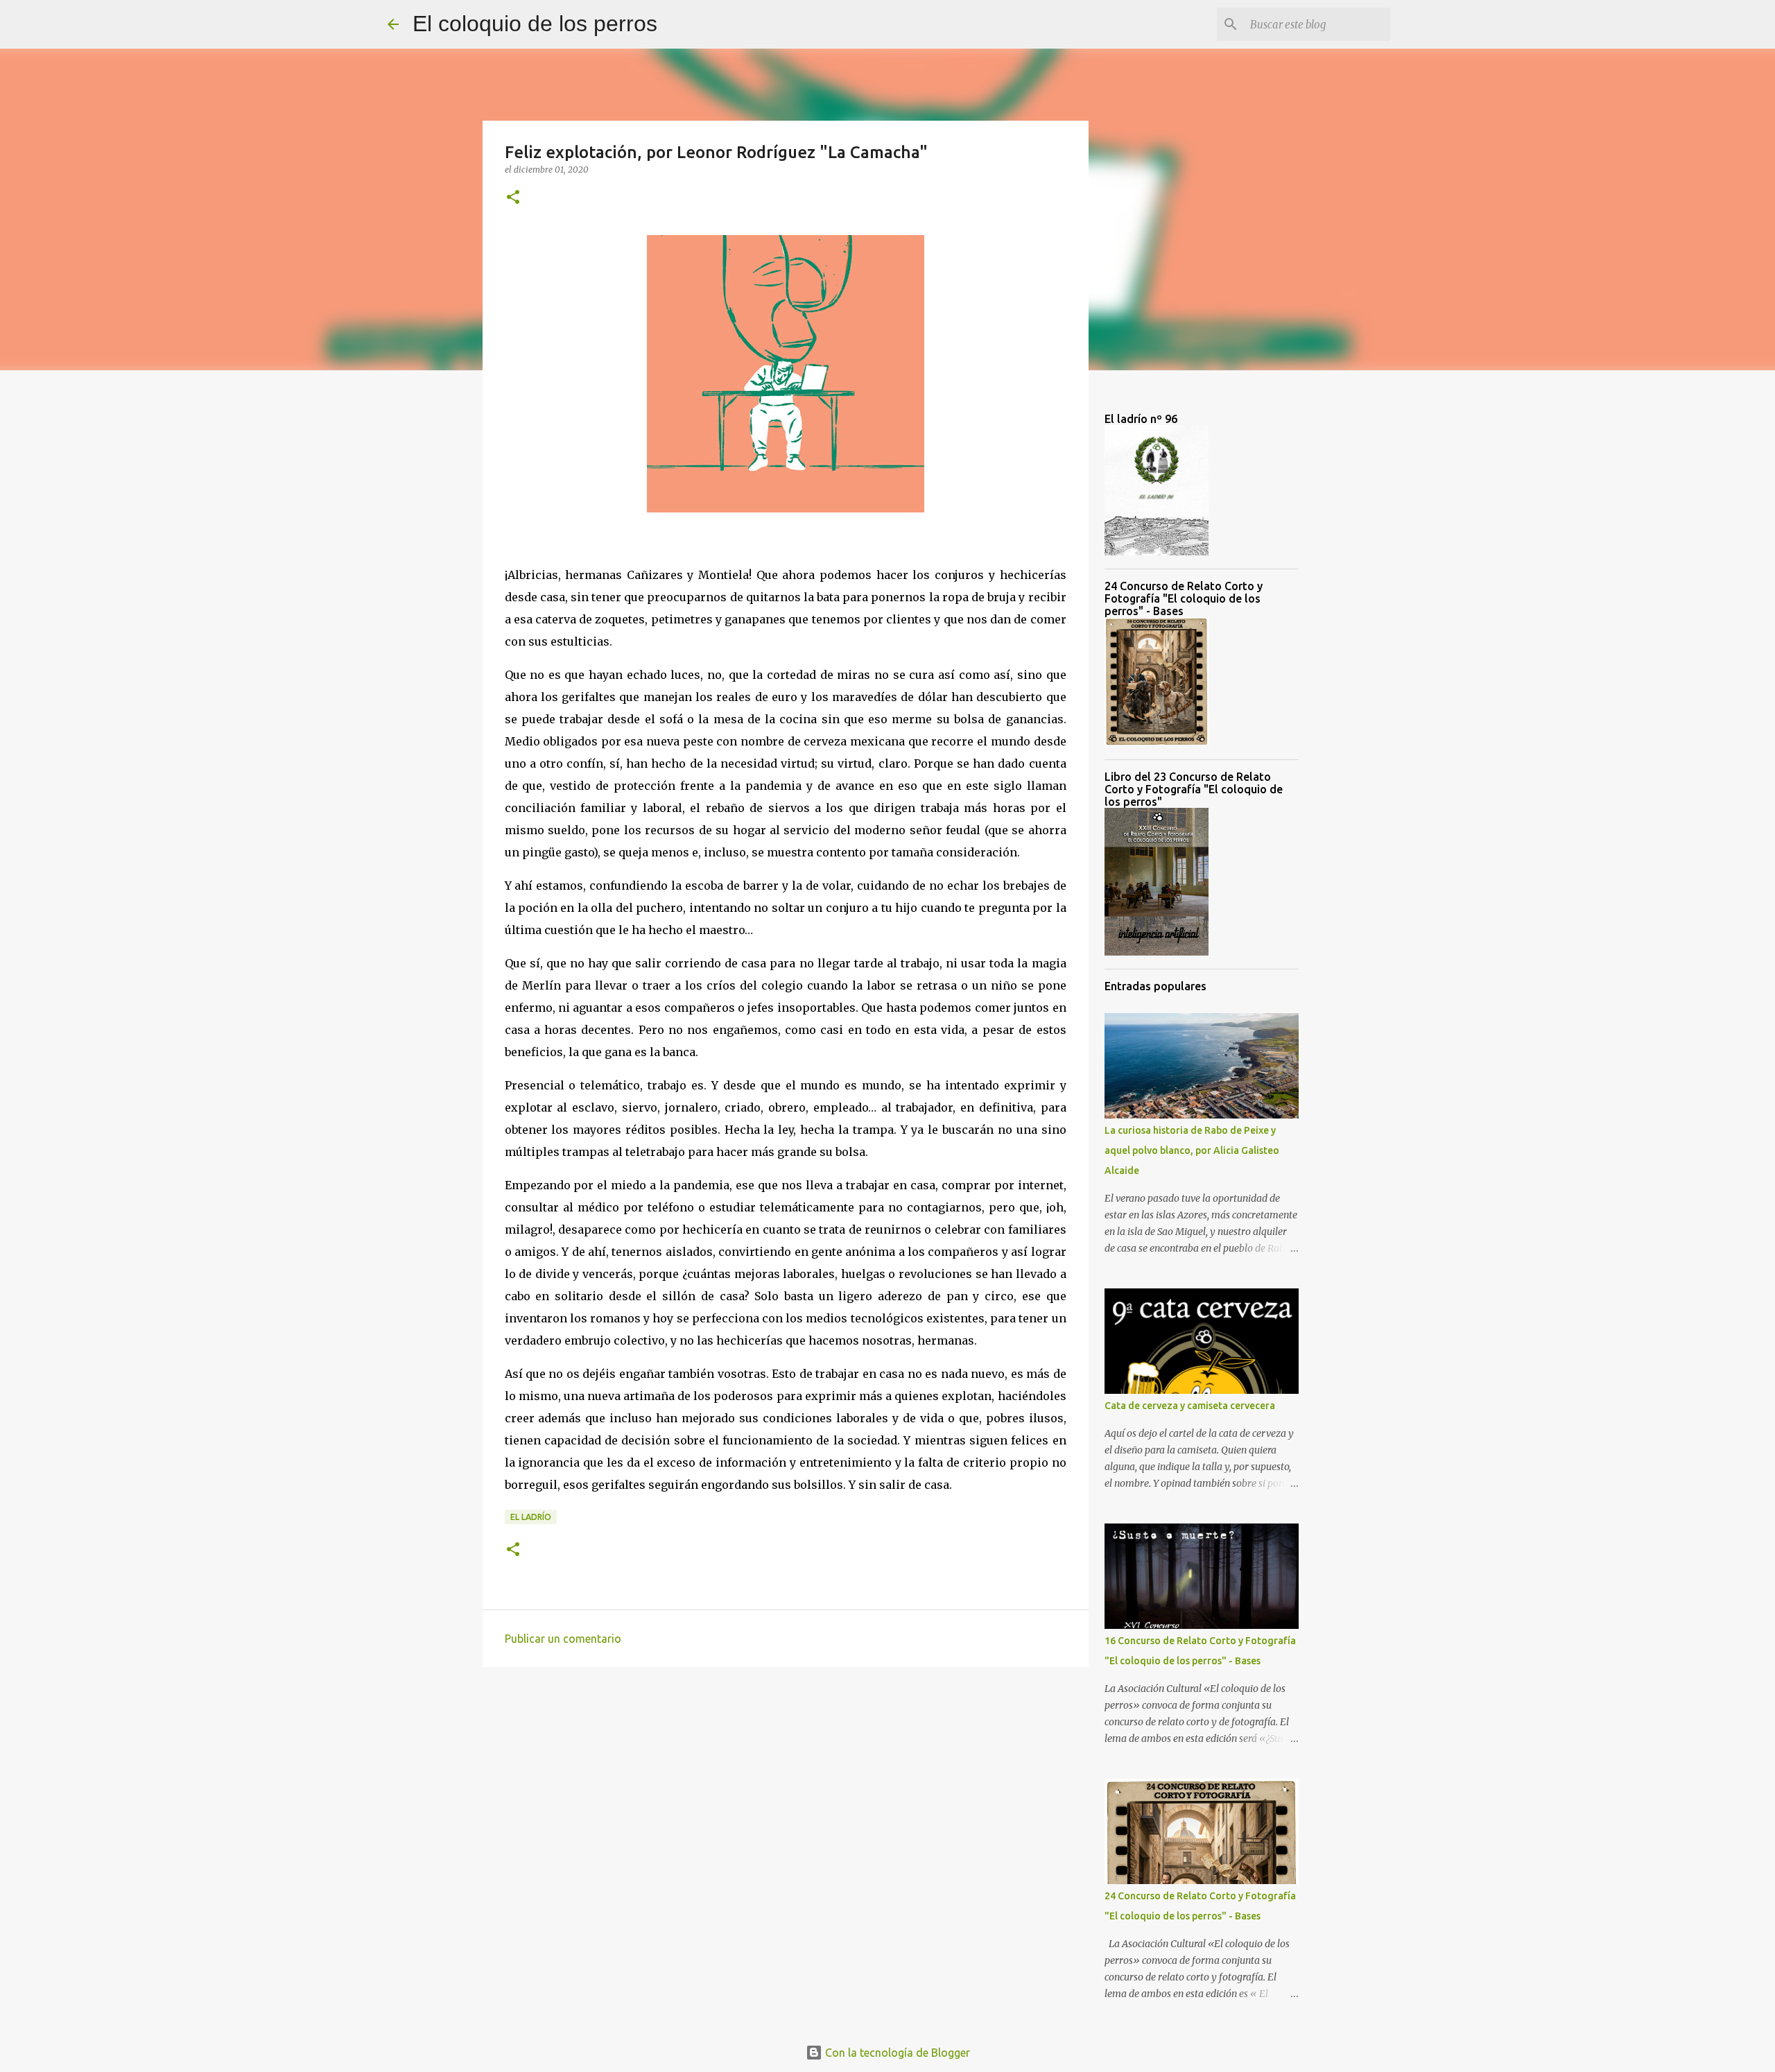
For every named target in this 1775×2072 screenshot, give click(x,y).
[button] (513, 198)
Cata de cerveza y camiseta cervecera (1190, 1406)
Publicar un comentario (563, 1639)
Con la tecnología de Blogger (896, 2053)
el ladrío (531, 1517)
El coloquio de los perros (535, 24)
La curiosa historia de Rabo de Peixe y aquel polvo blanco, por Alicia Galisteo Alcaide (1192, 1150)
